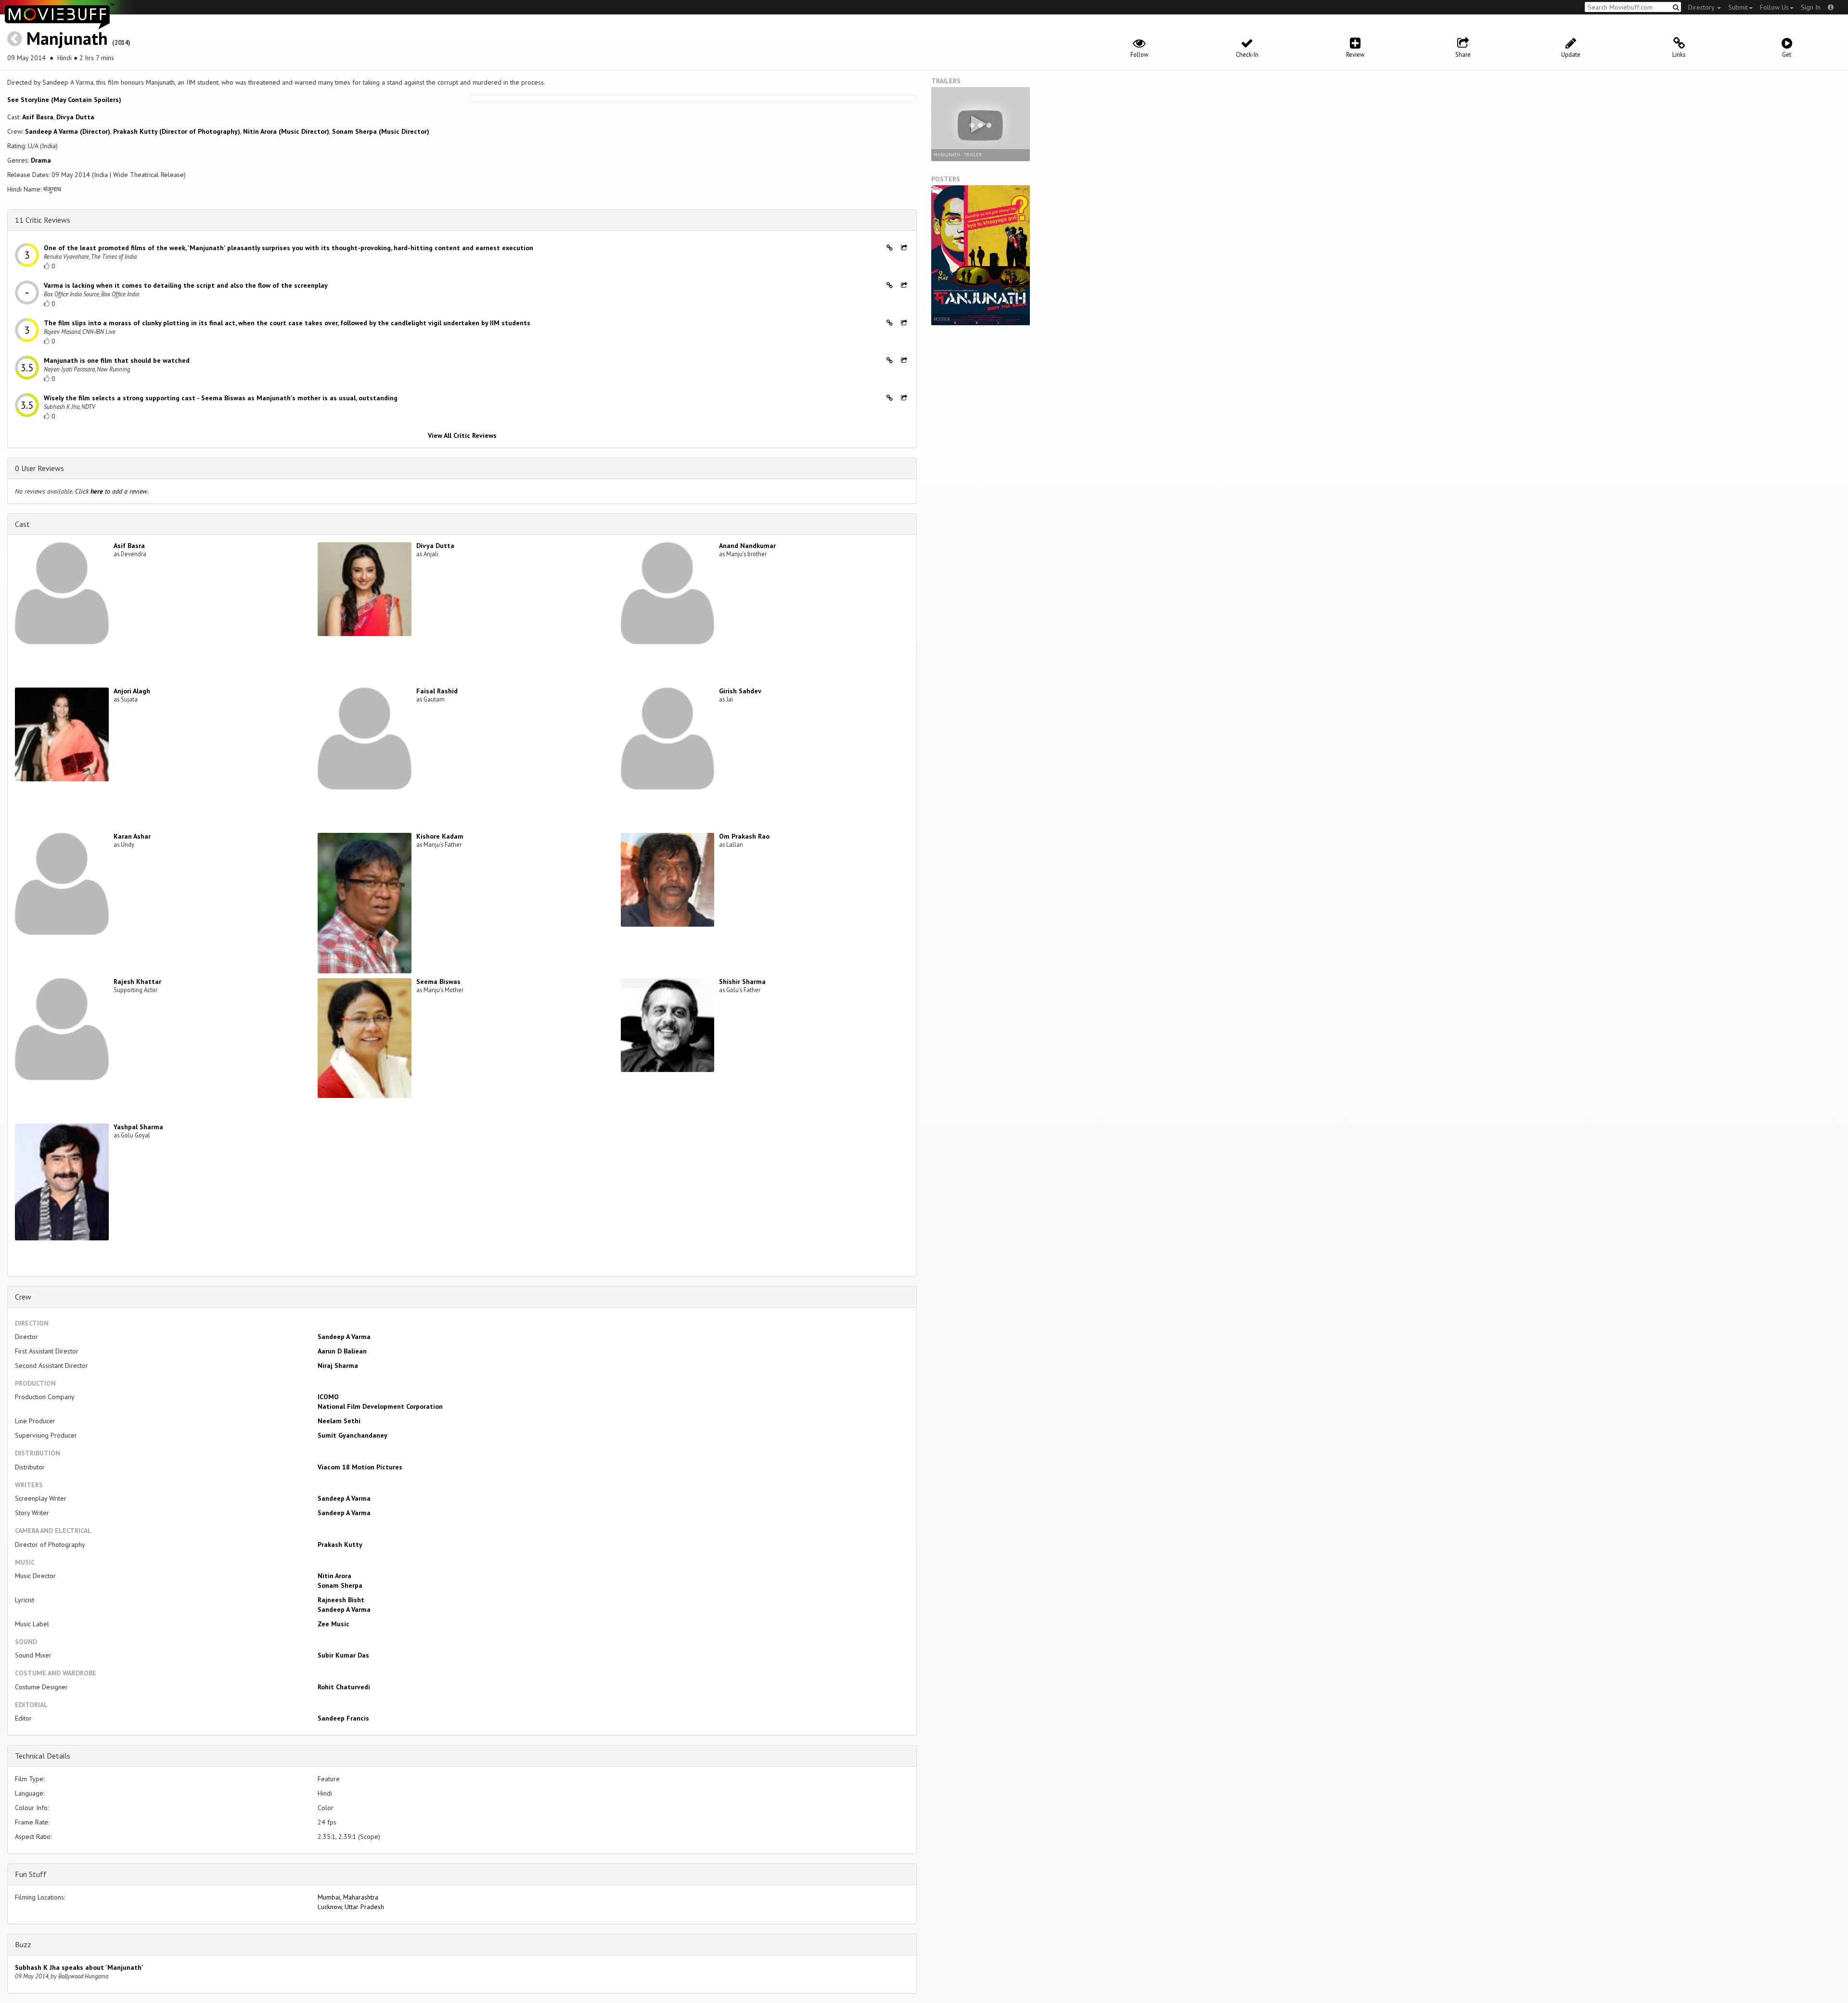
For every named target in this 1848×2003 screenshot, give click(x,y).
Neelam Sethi (339, 1421)
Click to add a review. (112, 491)
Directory (1702, 7)
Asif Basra (38, 117)
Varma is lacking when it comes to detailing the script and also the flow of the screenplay (186, 285)
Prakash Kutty (340, 1544)
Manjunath (67, 38)
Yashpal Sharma (138, 1127)
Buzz (23, 1944)
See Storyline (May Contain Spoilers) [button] (64, 100)
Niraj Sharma (338, 1365)
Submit (1738, 7)
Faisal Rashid (437, 691)
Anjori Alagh (132, 691)
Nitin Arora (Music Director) (286, 131)
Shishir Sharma (742, 982)
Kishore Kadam (440, 836)
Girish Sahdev (740, 691)
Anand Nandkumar (747, 546)
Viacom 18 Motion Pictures (360, 1467)
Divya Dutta (75, 117)
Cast (22, 524)
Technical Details (43, 1756)
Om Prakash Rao (744, 836)
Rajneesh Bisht (341, 1600)
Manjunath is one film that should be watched (117, 360)
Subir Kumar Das (343, 1655)
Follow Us (1774, 7)
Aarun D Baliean (342, 1351)
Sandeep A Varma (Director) (68, 131)
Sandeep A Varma (344, 1337)
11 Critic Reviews (43, 220)
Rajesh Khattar (137, 982)
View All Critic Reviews (462, 435)
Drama (41, 160)
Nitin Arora (334, 1576)
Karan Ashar (132, 836)
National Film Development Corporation (380, 1406)
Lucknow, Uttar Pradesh (351, 1907)
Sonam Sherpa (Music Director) (381, 131)
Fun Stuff (31, 1874)
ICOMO (328, 1397)
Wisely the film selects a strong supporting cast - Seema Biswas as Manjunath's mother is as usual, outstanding (221, 398)
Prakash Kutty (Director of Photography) (177, 131)
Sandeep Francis (343, 1718)
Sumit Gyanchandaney (353, 1435)
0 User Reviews (39, 468)
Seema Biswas (438, 982)
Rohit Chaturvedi (344, 1687)
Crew (23, 1297)
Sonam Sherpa (340, 1585)
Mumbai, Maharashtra (348, 1897)
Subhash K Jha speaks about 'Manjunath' (79, 1967)
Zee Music (334, 1624)
